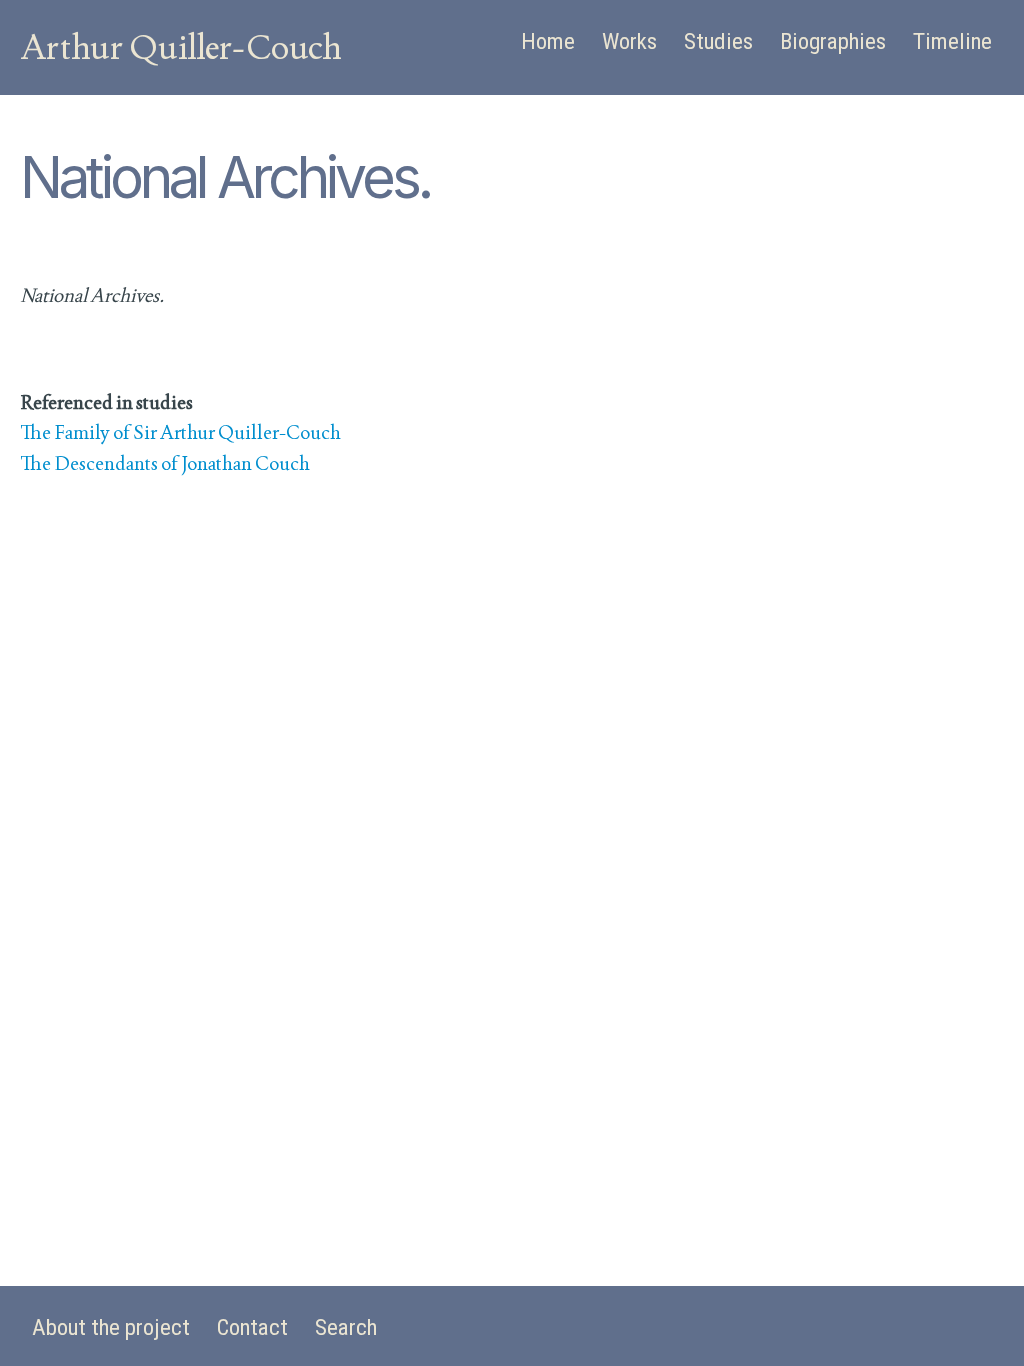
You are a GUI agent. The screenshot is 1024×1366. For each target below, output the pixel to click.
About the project (111, 1327)
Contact (252, 1327)
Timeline (952, 41)
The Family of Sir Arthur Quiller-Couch (180, 432)
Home (548, 41)
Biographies (833, 41)
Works (629, 41)
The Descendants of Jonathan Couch (165, 463)
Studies (718, 41)
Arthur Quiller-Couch (181, 47)
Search (346, 1327)
